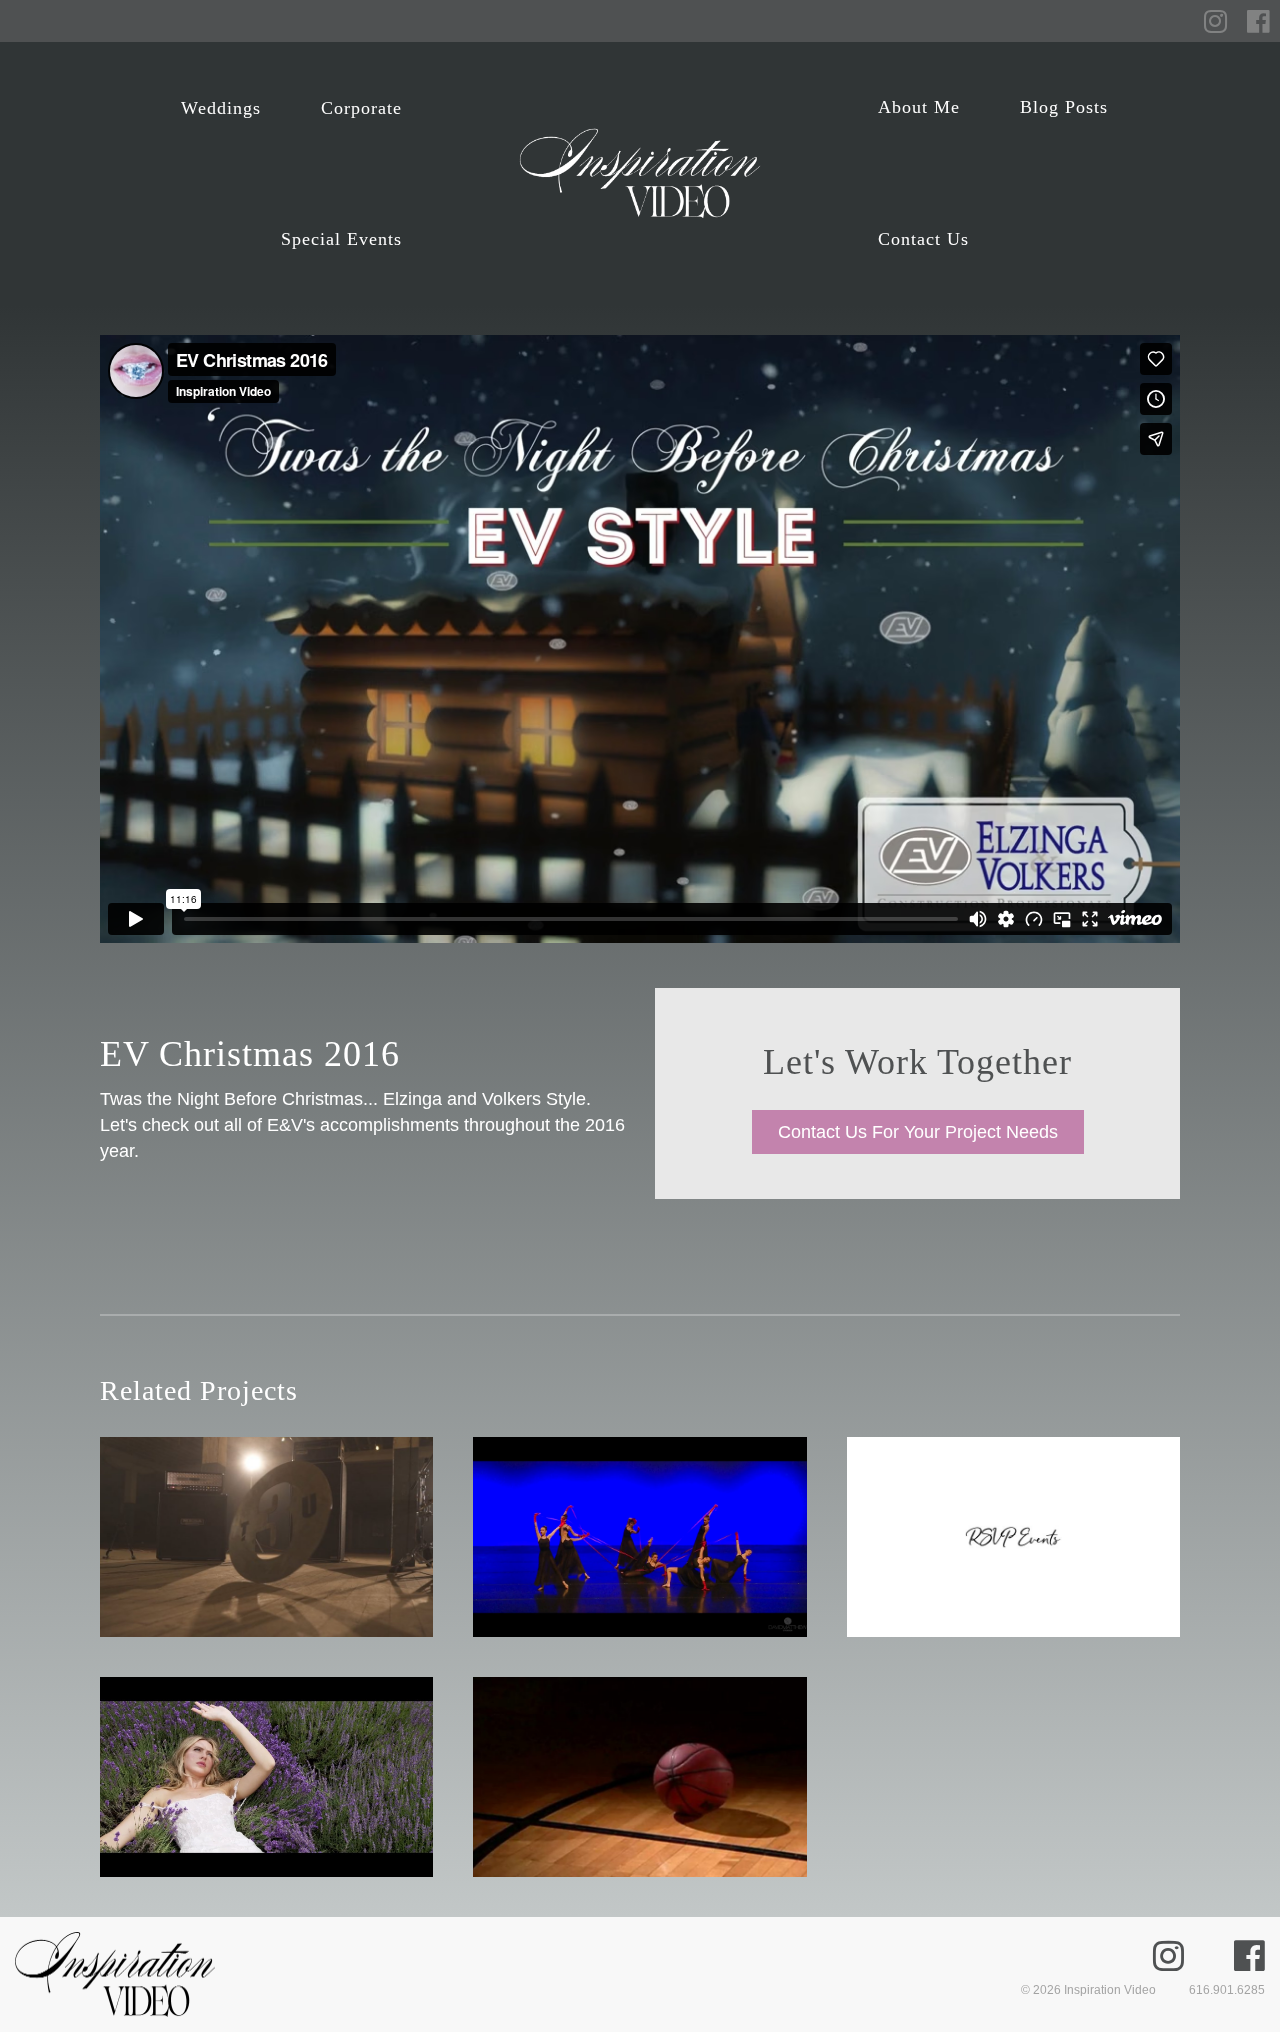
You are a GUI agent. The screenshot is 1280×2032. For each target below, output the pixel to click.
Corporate (361, 108)
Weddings (221, 108)
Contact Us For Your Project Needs (918, 1132)
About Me (919, 107)
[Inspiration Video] (640, 173)
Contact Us (923, 239)
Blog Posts (1064, 107)
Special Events (341, 239)
